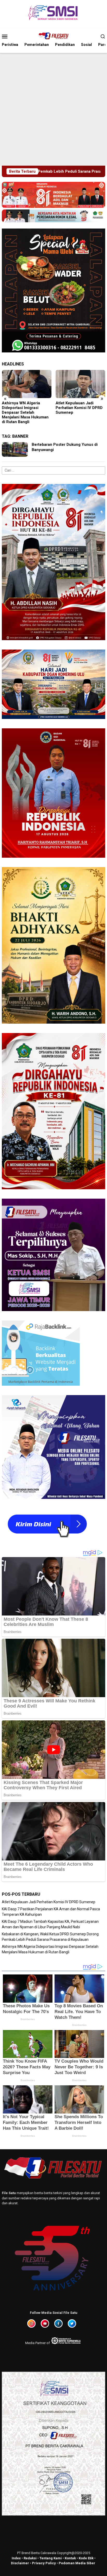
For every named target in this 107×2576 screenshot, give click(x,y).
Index (16, 2558)
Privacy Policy (44, 2563)
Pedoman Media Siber (77, 2563)
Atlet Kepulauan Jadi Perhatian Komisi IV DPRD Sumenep (25, 408)
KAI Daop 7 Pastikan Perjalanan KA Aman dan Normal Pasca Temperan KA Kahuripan (78, 410)
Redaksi (30, 2558)
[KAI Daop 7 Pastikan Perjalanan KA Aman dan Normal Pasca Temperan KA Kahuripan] (81, 384)
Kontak (70, 2558)
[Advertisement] (53, 109)
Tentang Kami (51, 2558)
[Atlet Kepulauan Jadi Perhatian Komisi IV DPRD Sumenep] (27, 384)
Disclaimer (20, 2563)
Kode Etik (86, 2558)
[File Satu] (53, 36)
